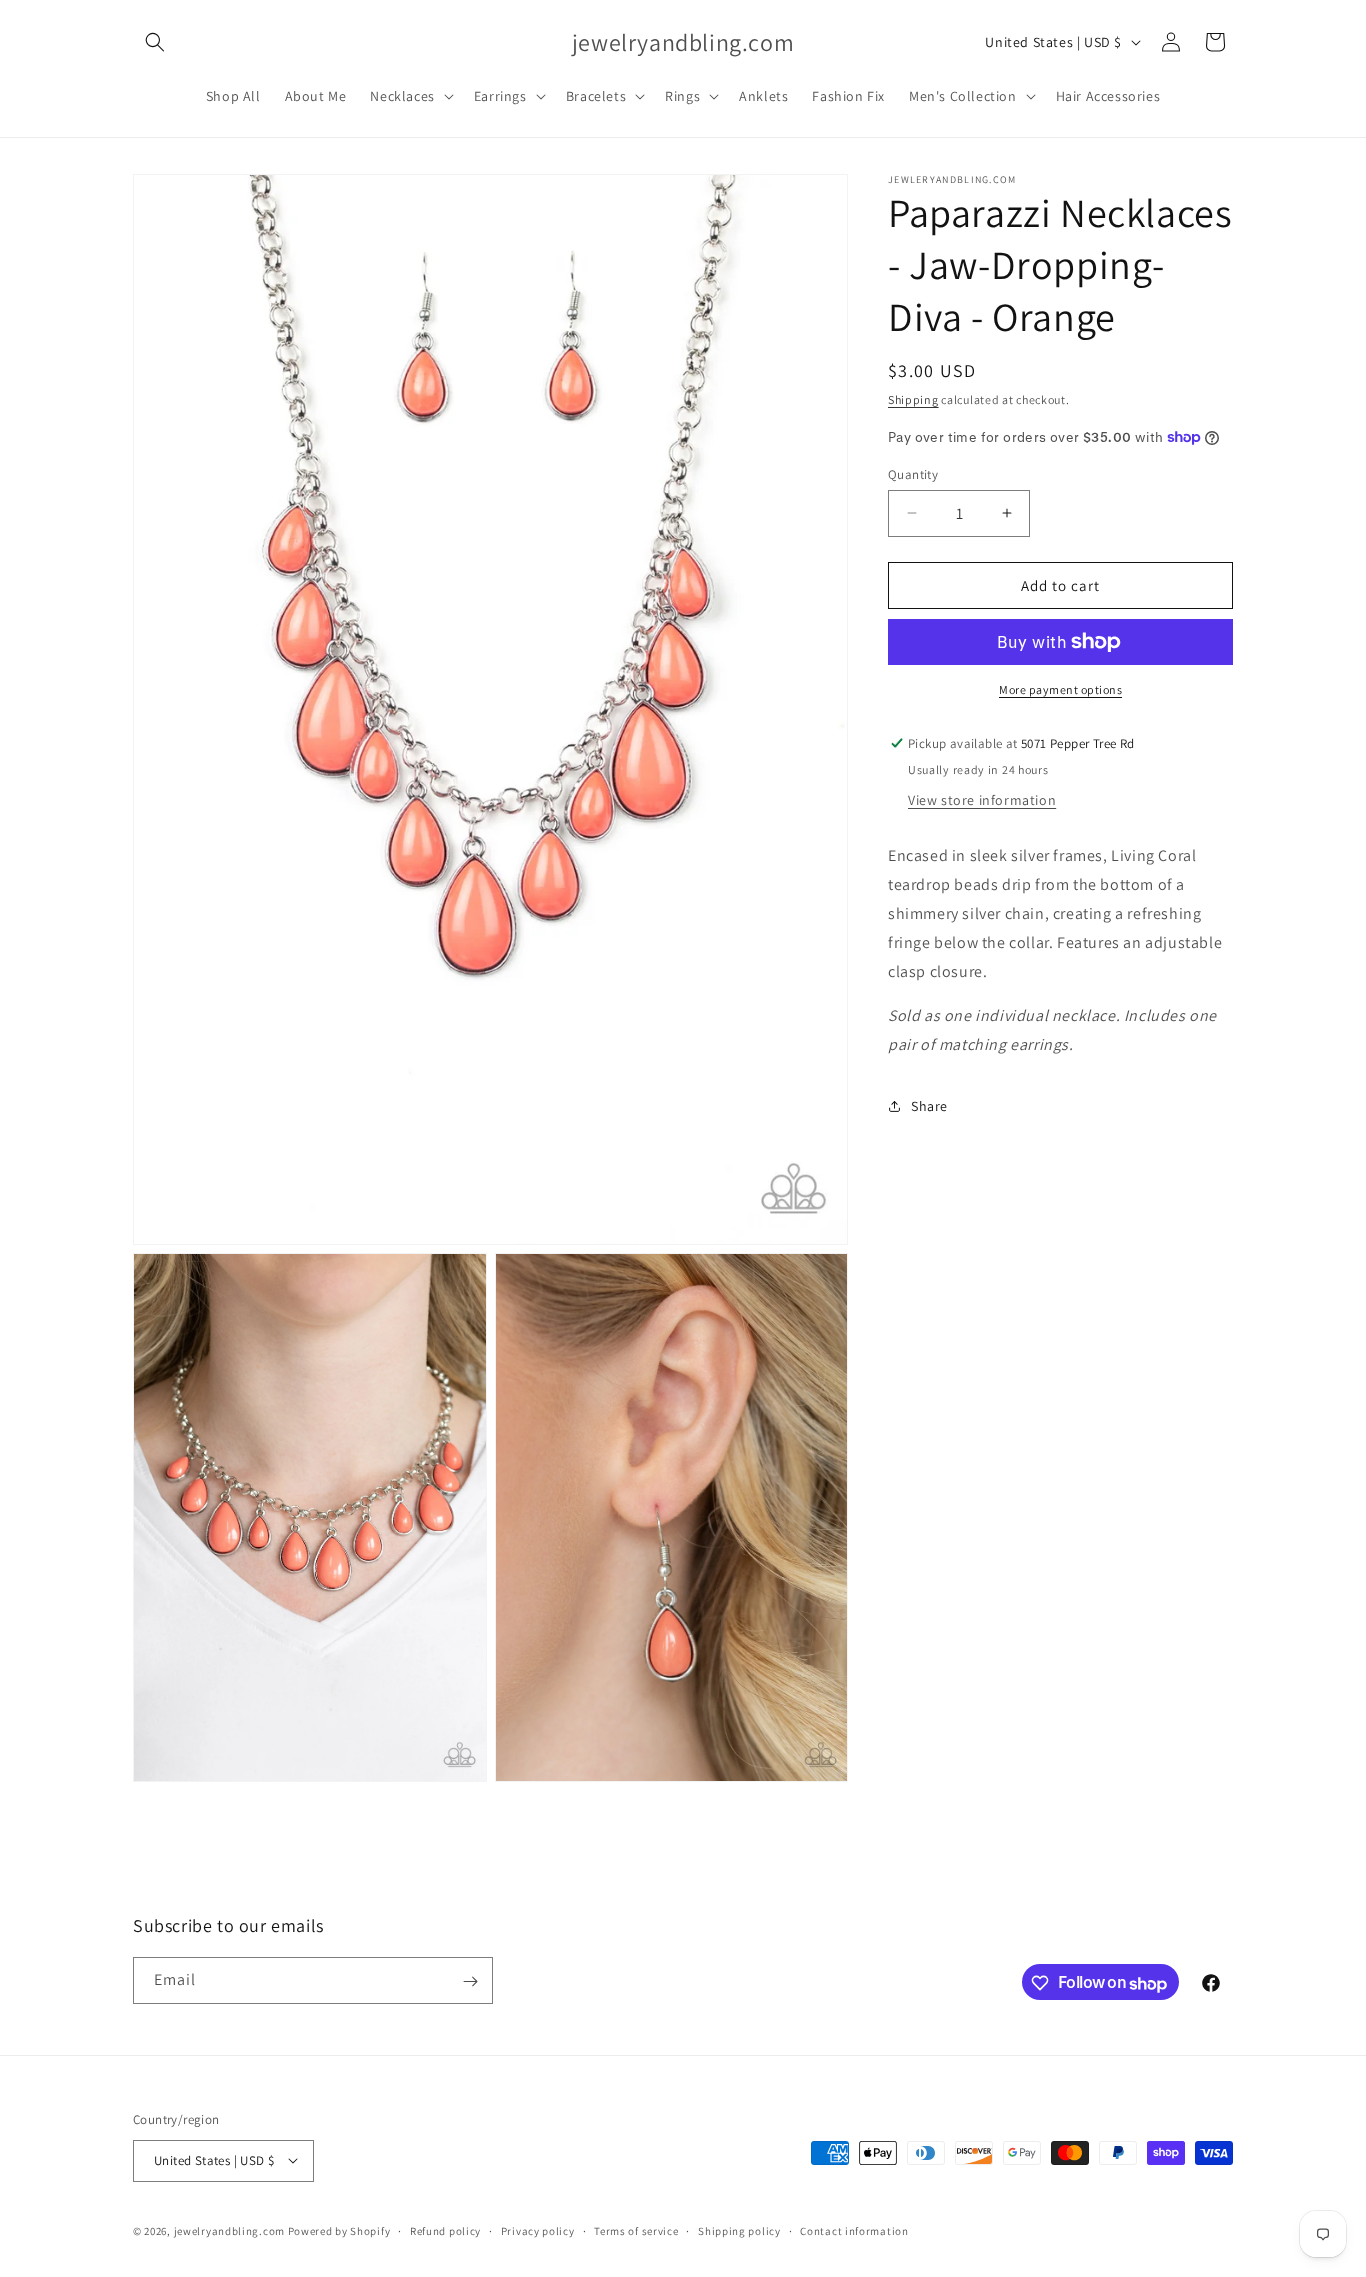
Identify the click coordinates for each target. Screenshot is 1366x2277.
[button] (155, 42)
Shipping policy (739, 2230)
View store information (982, 800)
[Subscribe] (470, 1981)
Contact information (854, 2230)
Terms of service (636, 2230)
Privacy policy (538, 2230)
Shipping (913, 399)
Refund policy (445, 2230)
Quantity (913, 473)
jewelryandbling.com (229, 2230)
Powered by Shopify (339, 2230)
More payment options (1060, 689)
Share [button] (929, 1106)
